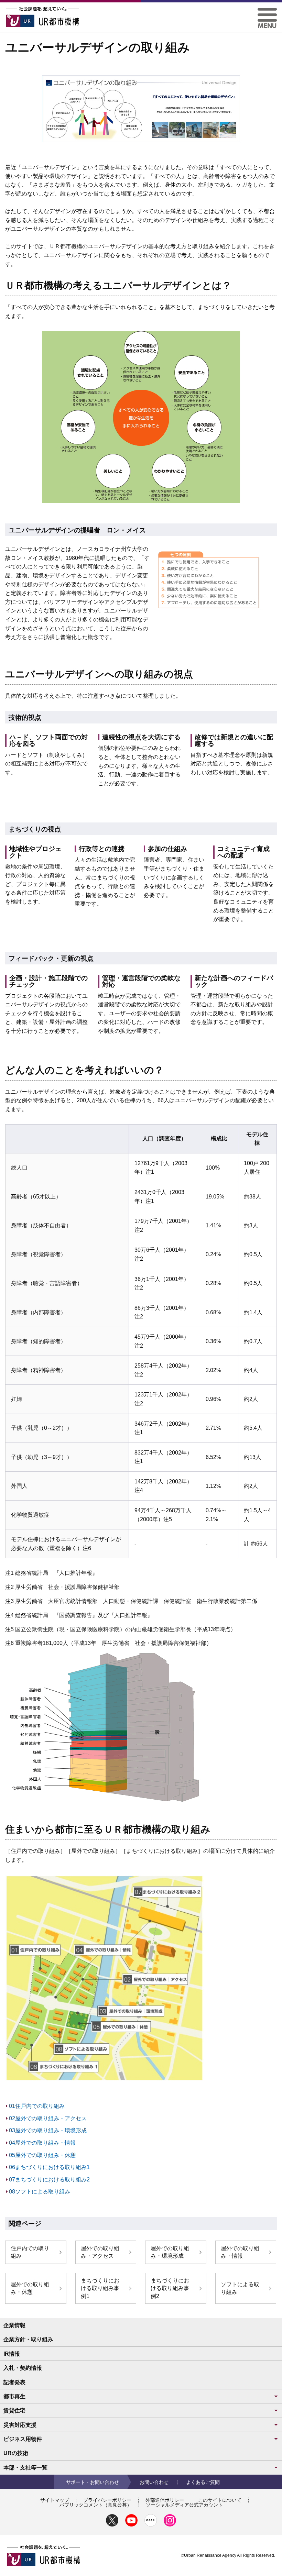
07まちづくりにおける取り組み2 (49, 2180)
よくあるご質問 (203, 2482)
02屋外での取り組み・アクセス (48, 2118)
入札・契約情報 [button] (23, 2368)
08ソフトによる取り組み (40, 2192)
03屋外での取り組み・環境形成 (48, 2130)
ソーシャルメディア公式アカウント (184, 2505)
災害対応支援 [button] (20, 2425)
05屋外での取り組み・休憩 (42, 2155)
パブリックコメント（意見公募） (96, 2505)
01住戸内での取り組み (37, 2106)
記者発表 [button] (14, 2382)
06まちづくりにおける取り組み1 (49, 2167)
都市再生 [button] (14, 2396)
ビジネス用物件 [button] (23, 2439)
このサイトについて (220, 2500)
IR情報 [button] (12, 2354)
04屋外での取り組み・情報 (42, 2143)
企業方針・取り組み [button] (28, 2339)
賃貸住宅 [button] (14, 2411)
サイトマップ (55, 2500)
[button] (267, 10)
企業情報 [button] (14, 2325)
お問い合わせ (154, 2482)
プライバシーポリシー (107, 2500)
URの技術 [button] (16, 2453)
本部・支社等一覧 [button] (25, 2468)
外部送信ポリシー (165, 2500)
